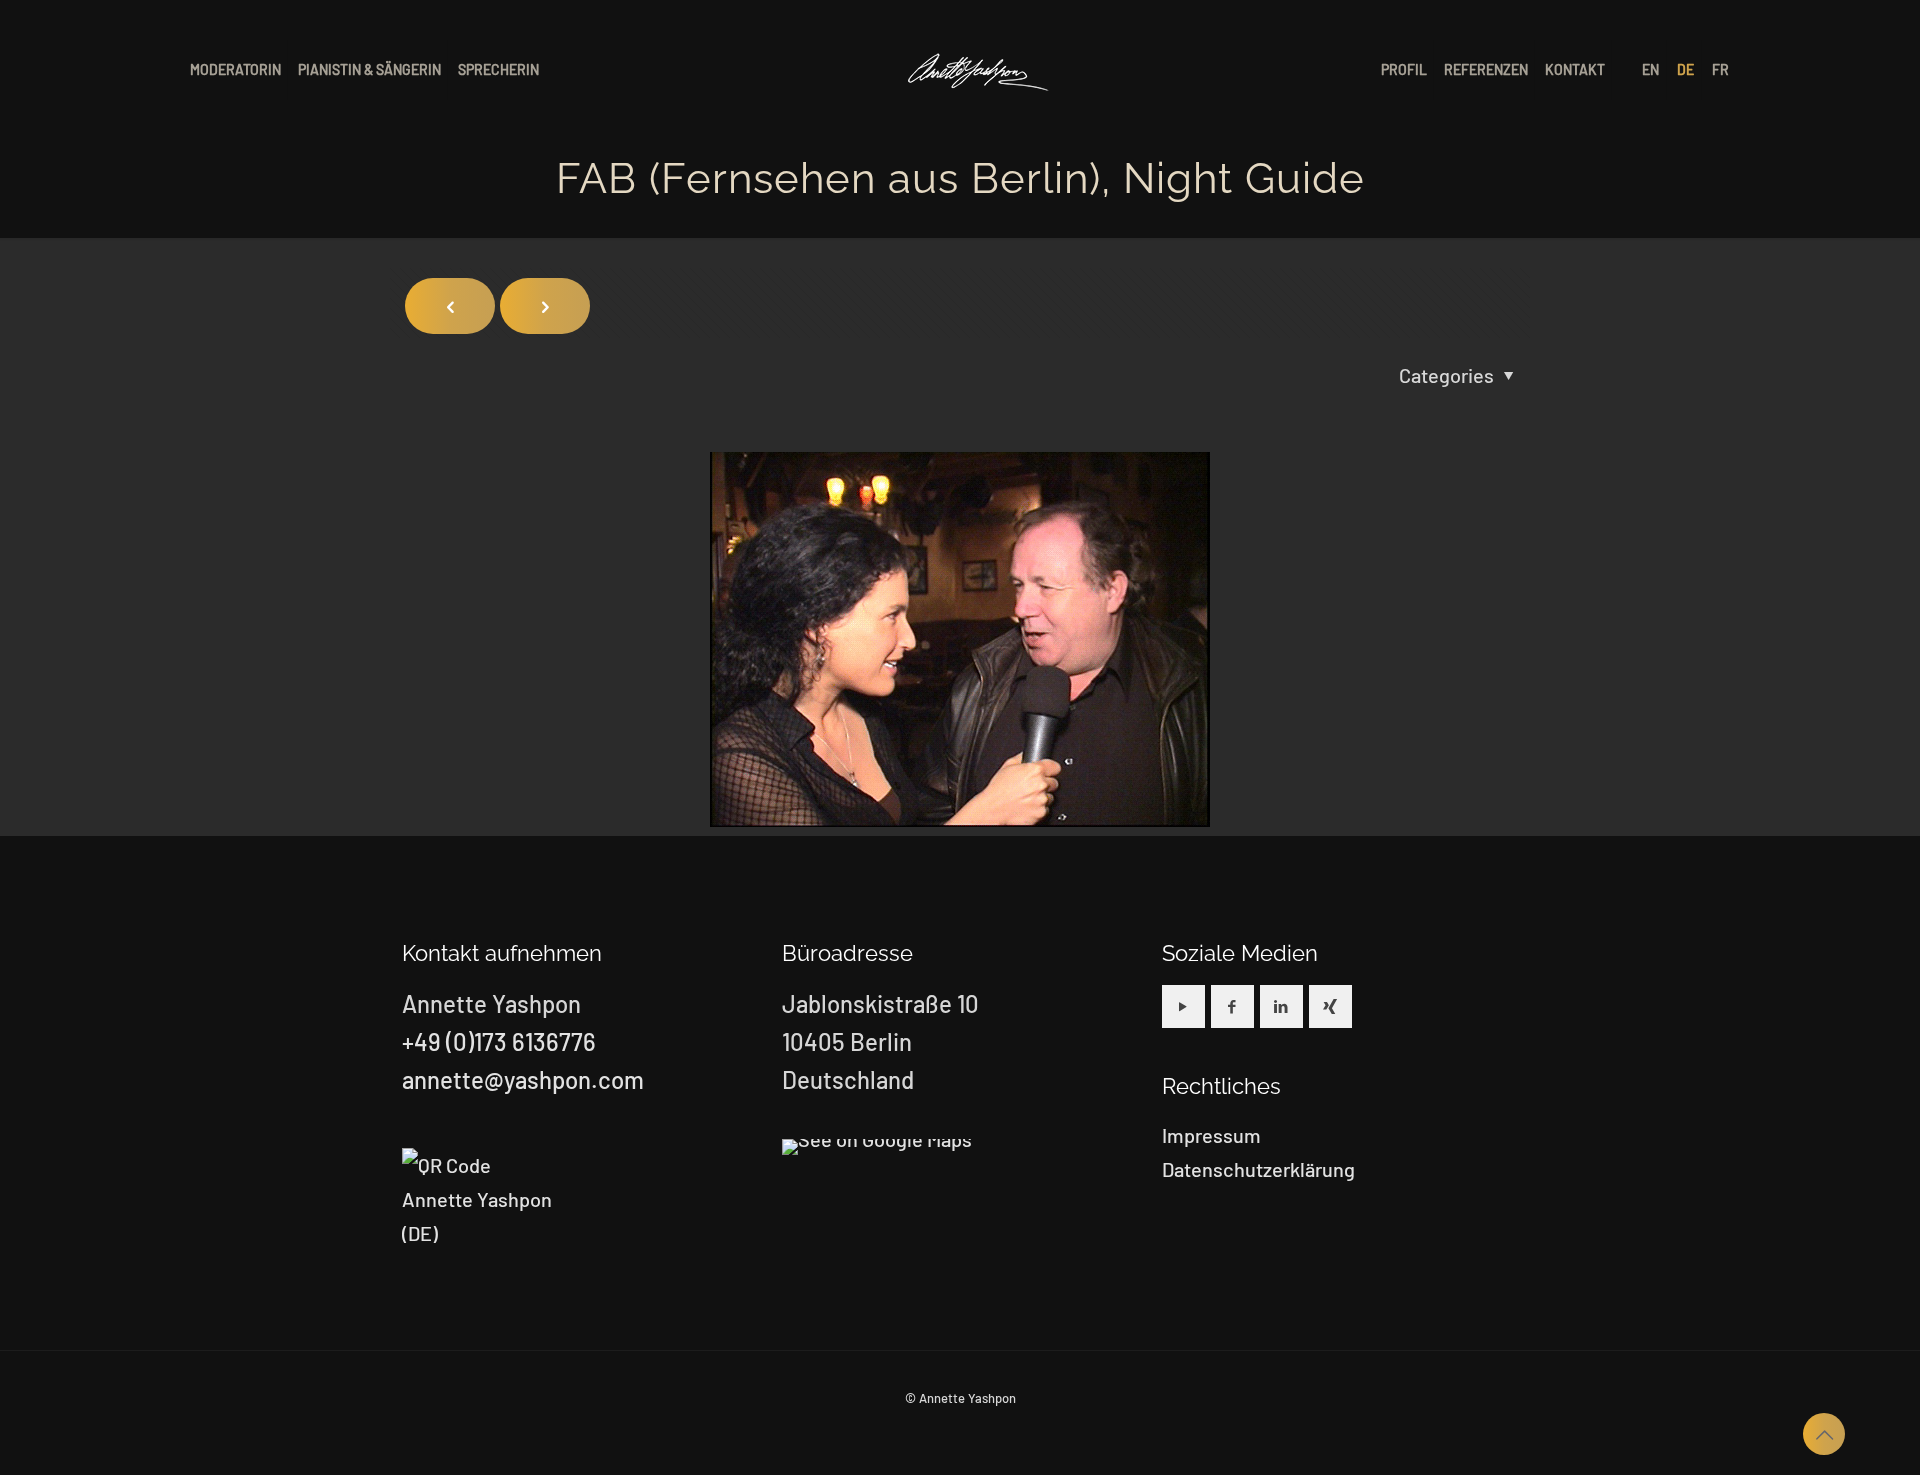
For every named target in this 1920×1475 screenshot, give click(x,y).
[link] (877, 1147)
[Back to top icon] (1824, 1434)
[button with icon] (1183, 1006)
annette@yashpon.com (523, 1079)
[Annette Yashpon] (979, 70)
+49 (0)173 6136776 (499, 1041)
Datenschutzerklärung (1258, 1169)
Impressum (1211, 1135)
